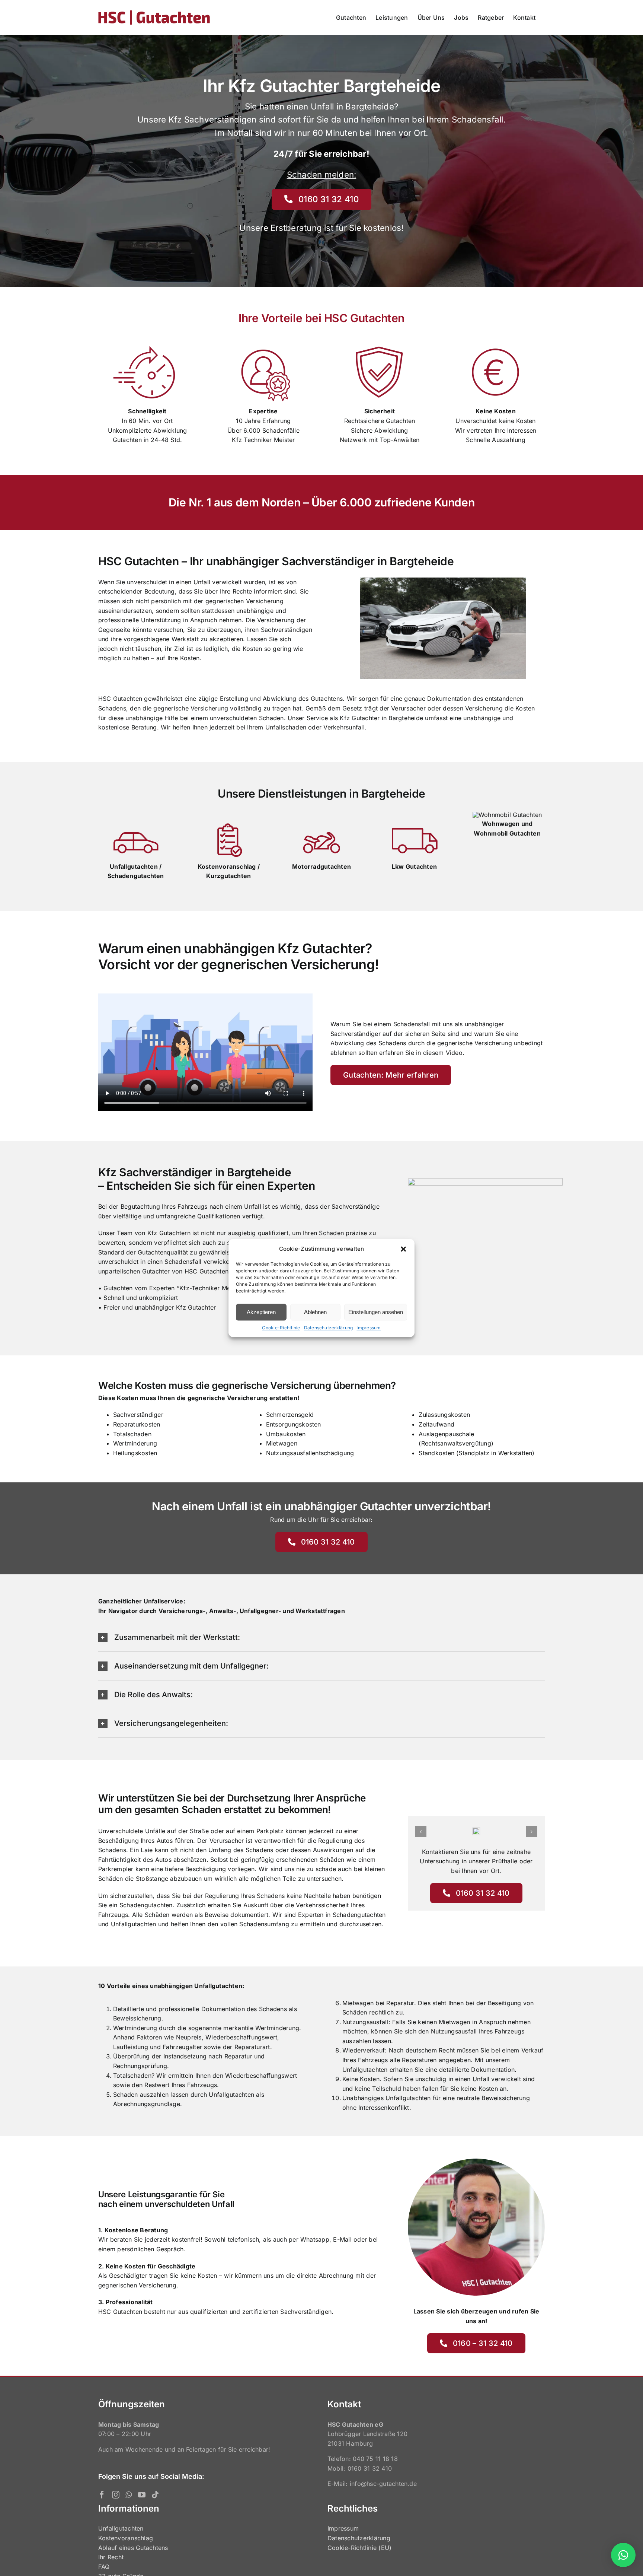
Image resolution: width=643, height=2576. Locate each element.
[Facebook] (102, 2495)
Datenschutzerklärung (329, 1328)
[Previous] (421, 1832)
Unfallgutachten (121, 2528)
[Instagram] (116, 2495)
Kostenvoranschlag (126, 2538)
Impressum (369, 1328)
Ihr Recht (111, 2557)
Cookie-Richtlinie (281, 1328)
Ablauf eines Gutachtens (133, 2548)
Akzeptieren (261, 1312)
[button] (403, 1249)
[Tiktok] (155, 2495)
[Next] (532, 1832)
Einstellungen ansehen (376, 1312)
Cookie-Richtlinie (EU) (359, 2548)
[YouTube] (142, 2495)
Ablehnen (315, 1312)
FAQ (104, 2567)
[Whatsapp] (129, 2495)
